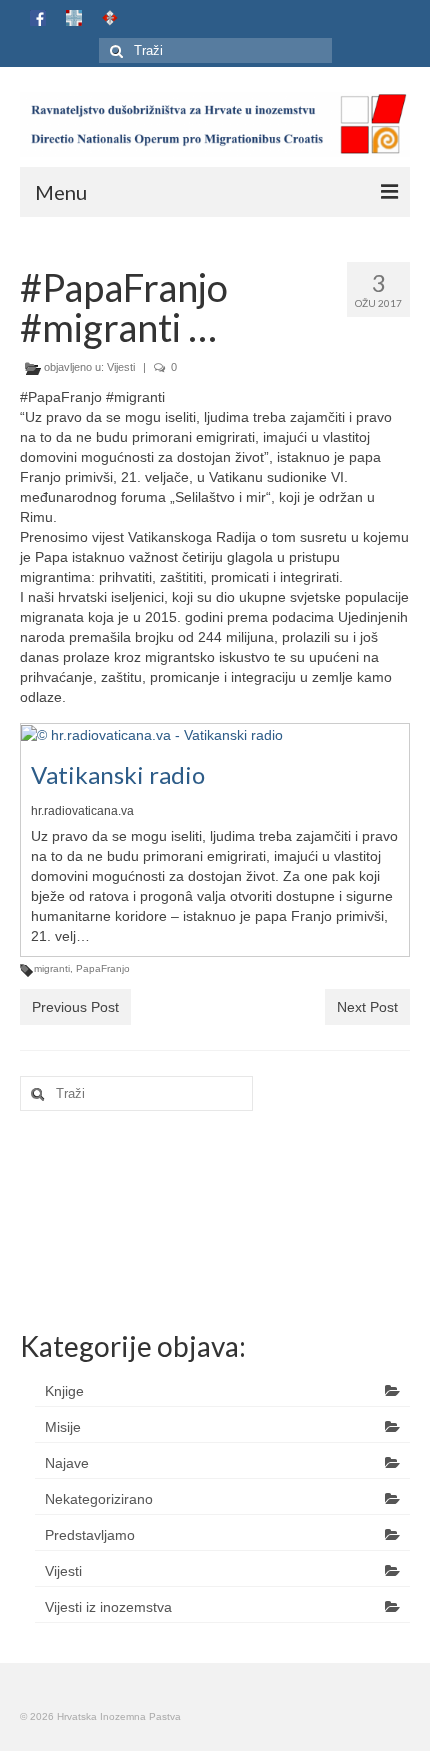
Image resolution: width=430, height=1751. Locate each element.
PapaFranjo (103, 968)
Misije (63, 1427)
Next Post (367, 1007)
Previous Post (75, 1007)
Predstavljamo (90, 1535)
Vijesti (121, 367)
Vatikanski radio (118, 774)
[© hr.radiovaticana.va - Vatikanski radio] (152, 734)
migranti (52, 968)
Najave (67, 1463)
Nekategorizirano (99, 1499)
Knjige (64, 1391)
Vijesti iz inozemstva (108, 1607)
